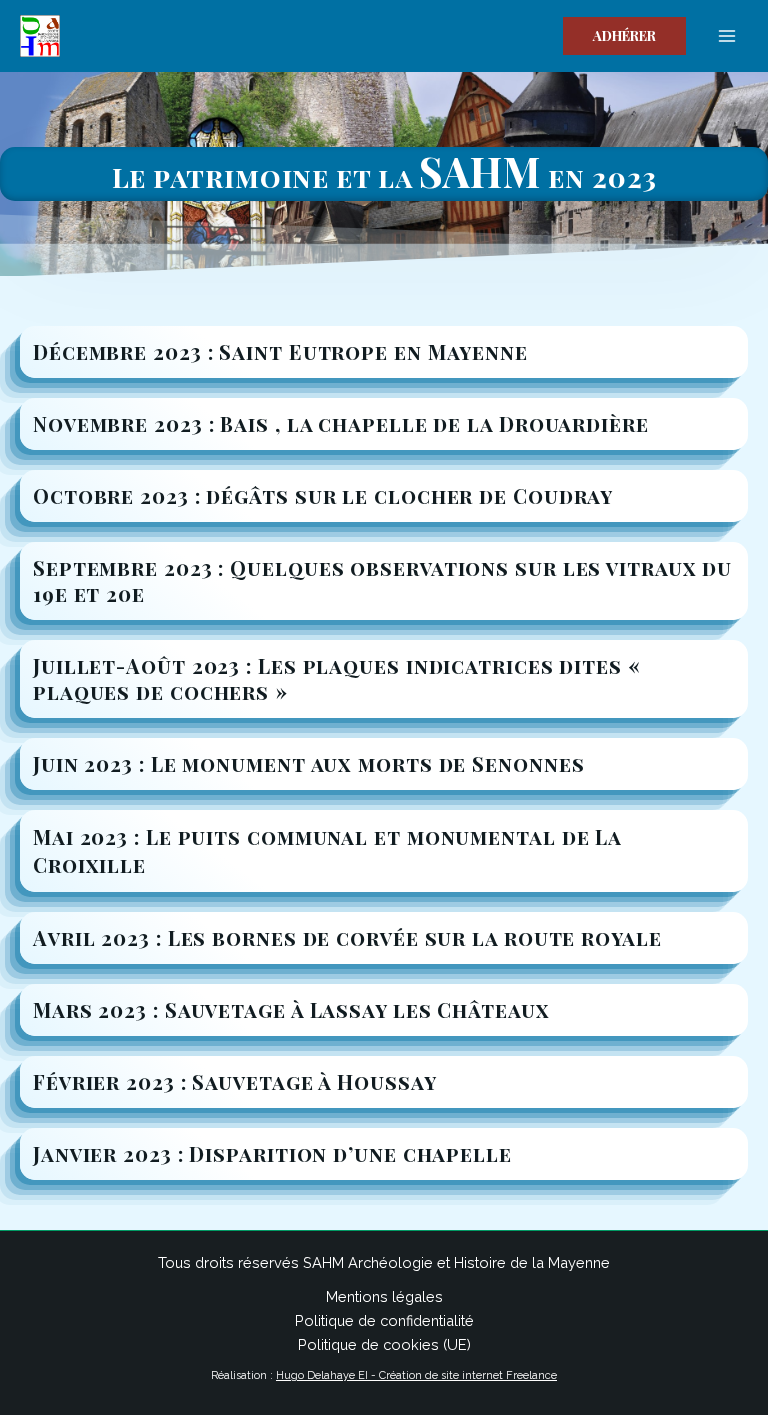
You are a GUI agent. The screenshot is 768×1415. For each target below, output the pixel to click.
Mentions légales (384, 1296)
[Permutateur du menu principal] (727, 36)
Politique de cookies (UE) (384, 1344)
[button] (624, 36)
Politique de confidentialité (384, 1320)
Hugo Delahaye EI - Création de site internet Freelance (416, 1375)
